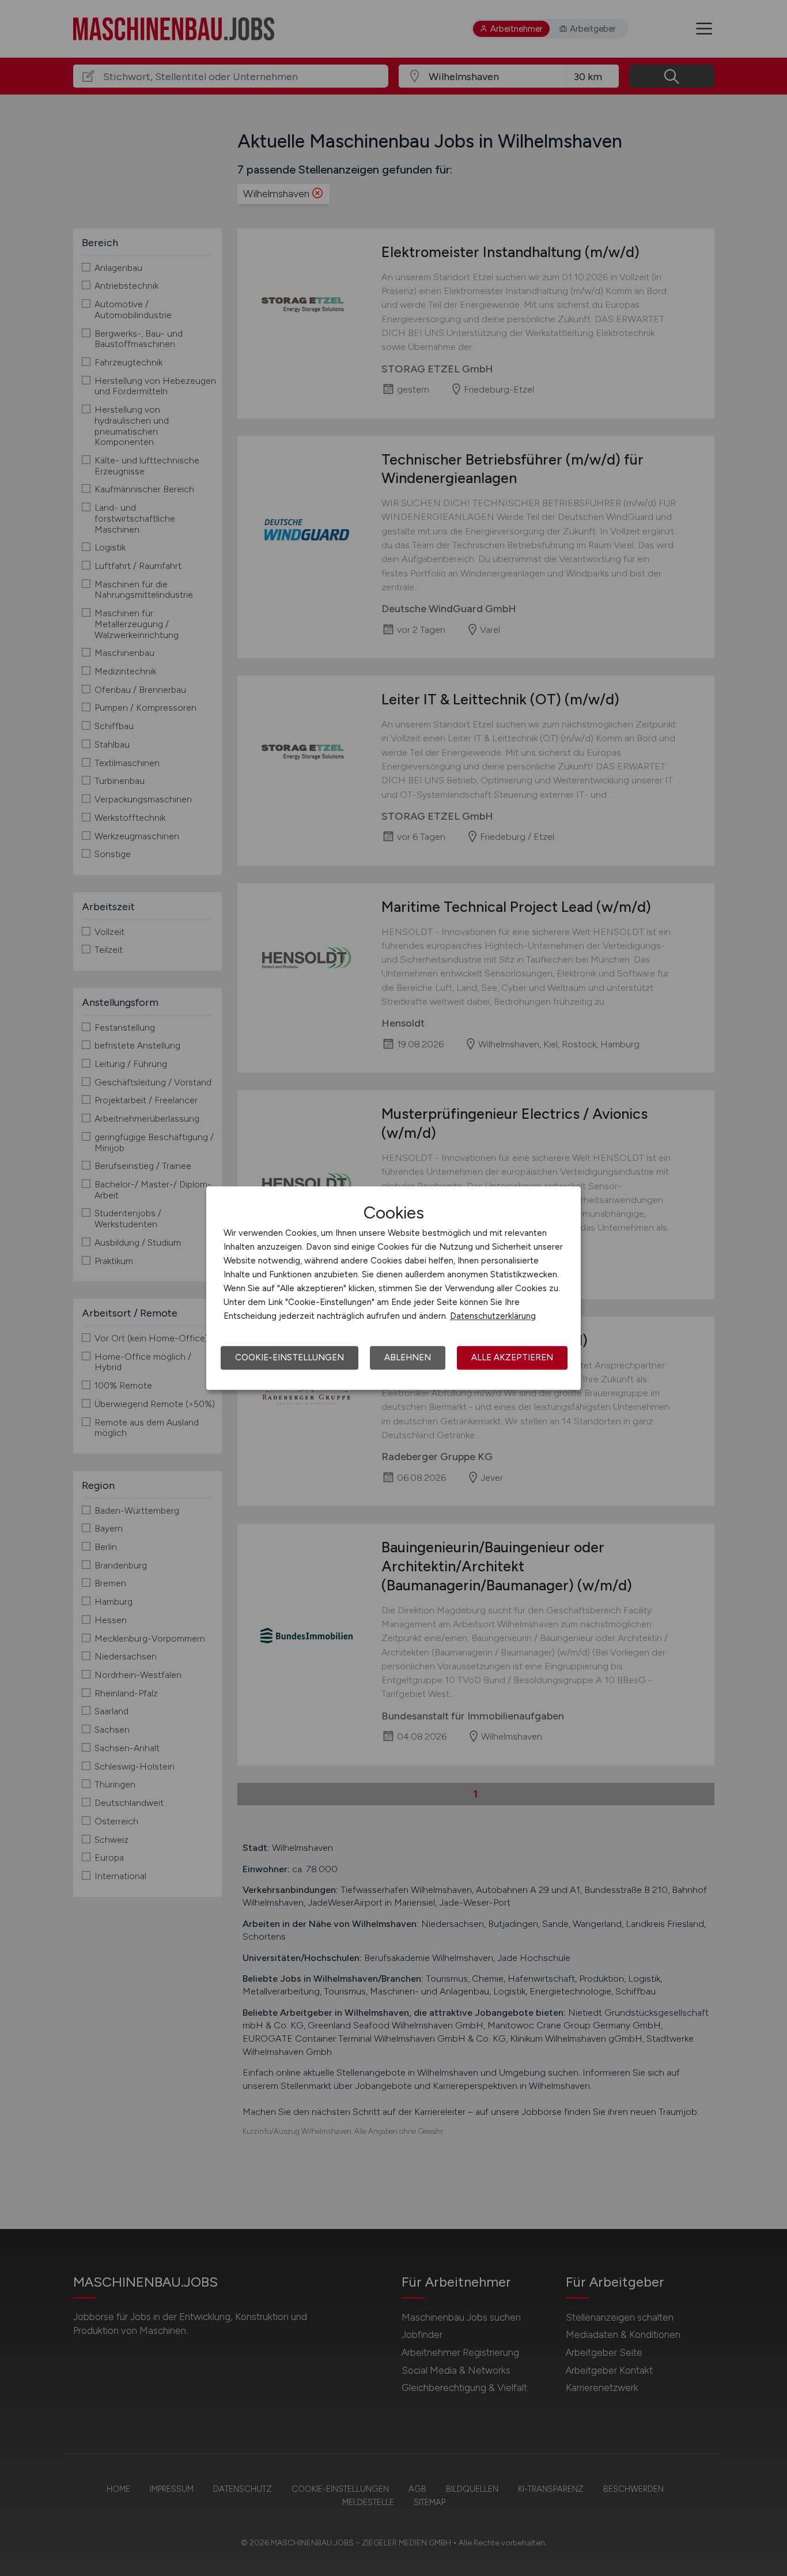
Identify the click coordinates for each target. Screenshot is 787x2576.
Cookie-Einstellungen (290, 1357)
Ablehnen (408, 1357)
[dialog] (393, 1288)
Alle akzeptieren (512, 1357)
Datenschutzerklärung (493, 1316)
